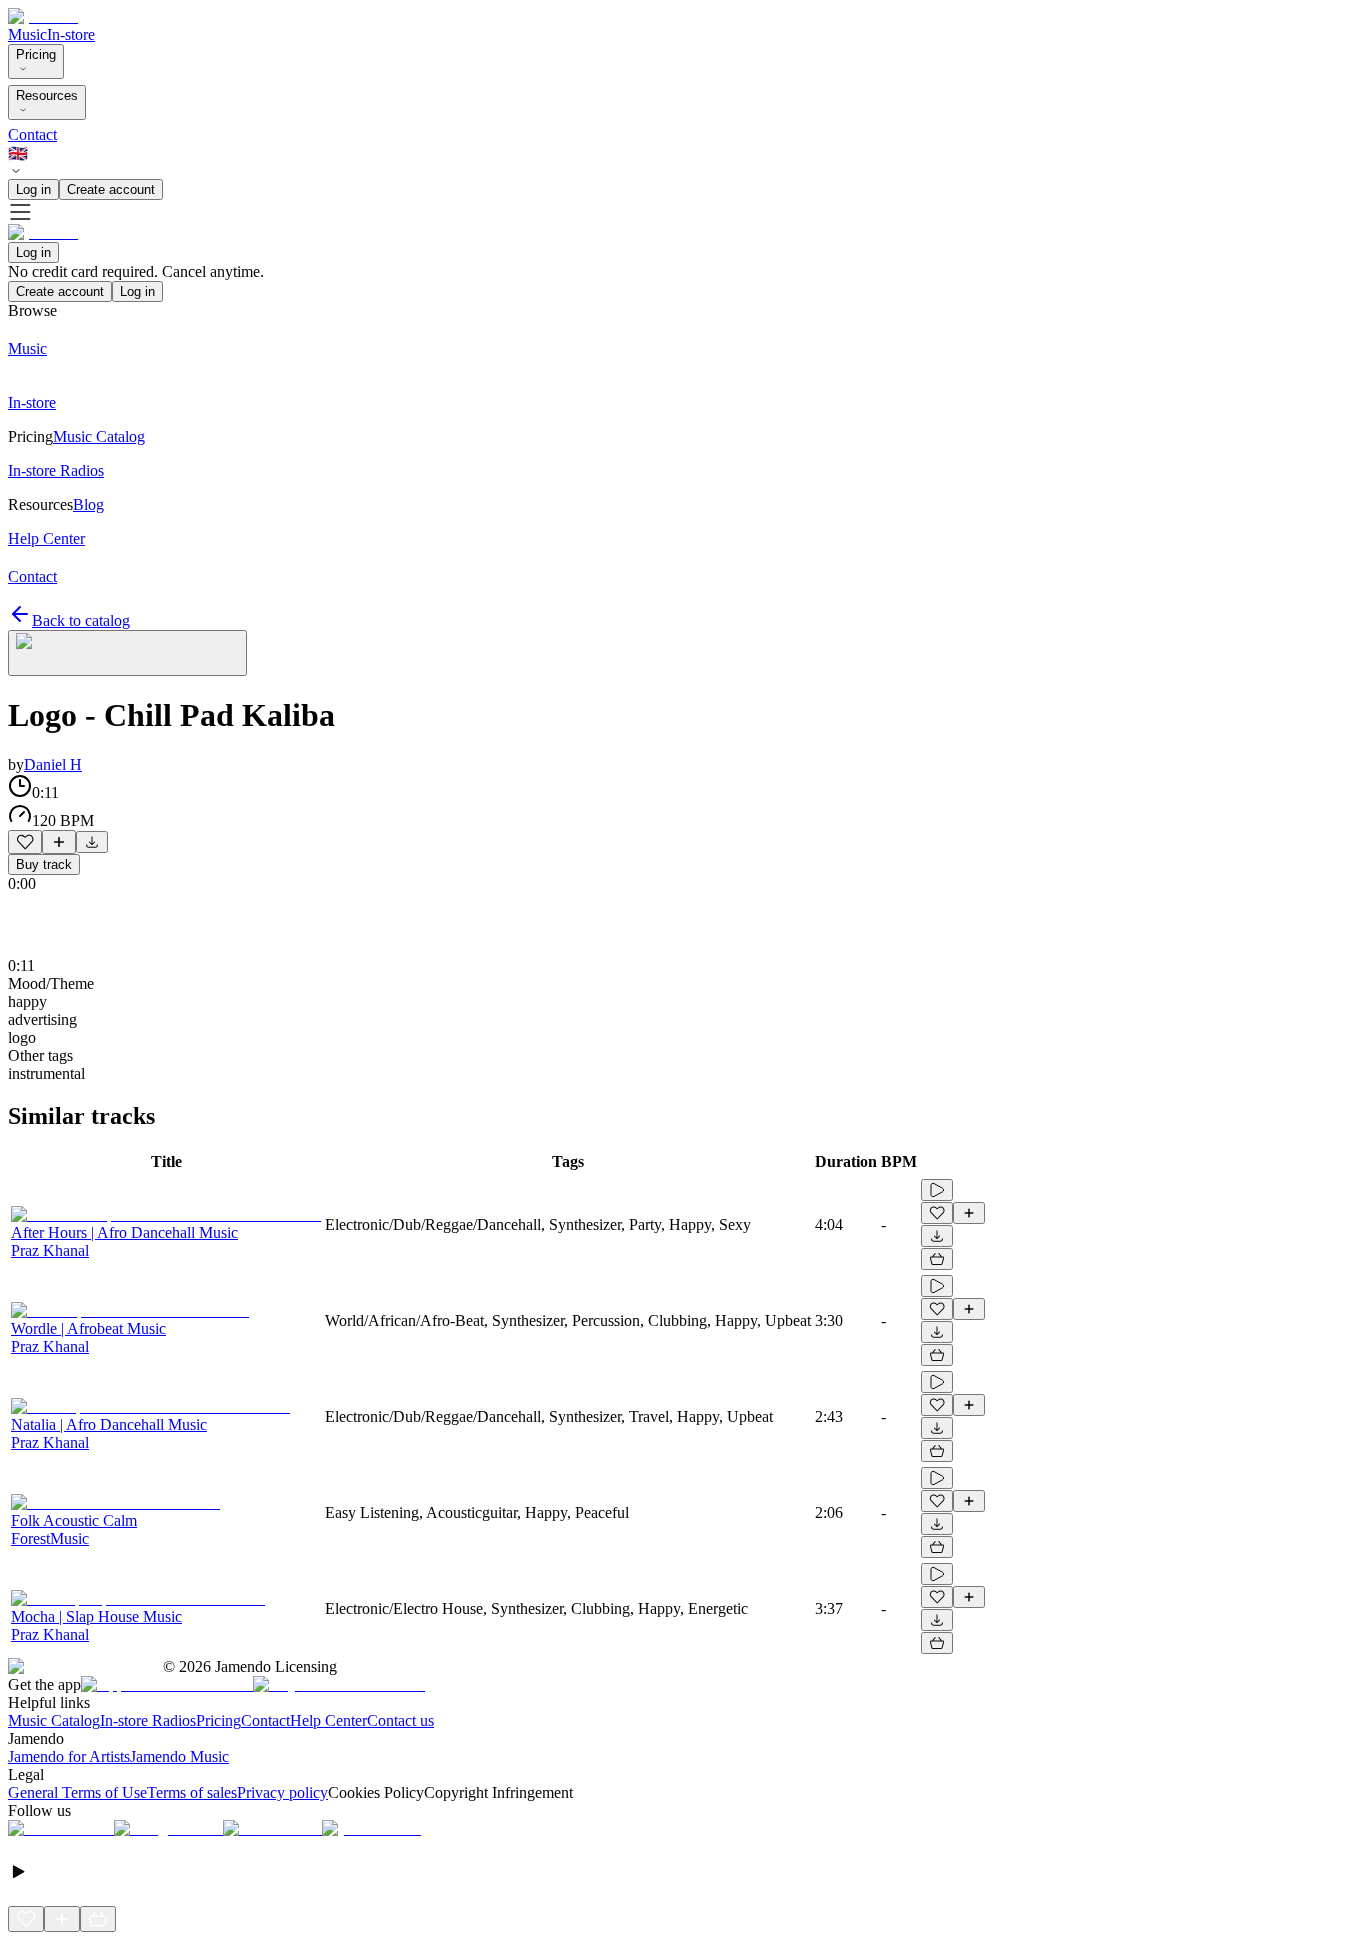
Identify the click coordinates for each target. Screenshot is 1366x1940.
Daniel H (53, 764)
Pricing (36, 54)
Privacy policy (282, 1792)
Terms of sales (192, 1792)
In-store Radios (148, 1720)
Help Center (328, 1720)
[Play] (127, 653)
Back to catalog (81, 620)
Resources (47, 95)
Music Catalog (54, 1720)
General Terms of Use (77, 1792)
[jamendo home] (43, 16)
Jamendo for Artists (69, 1756)
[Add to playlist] (59, 842)
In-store (71, 34)
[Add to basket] (937, 1259)
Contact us (400, 1720)
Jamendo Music (179, 1756)
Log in (33, 189)
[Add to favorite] (25, 842)
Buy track (44, 864)
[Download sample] (92, 842)
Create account (111, 189)
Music (27, 34)
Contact (32, 134)
